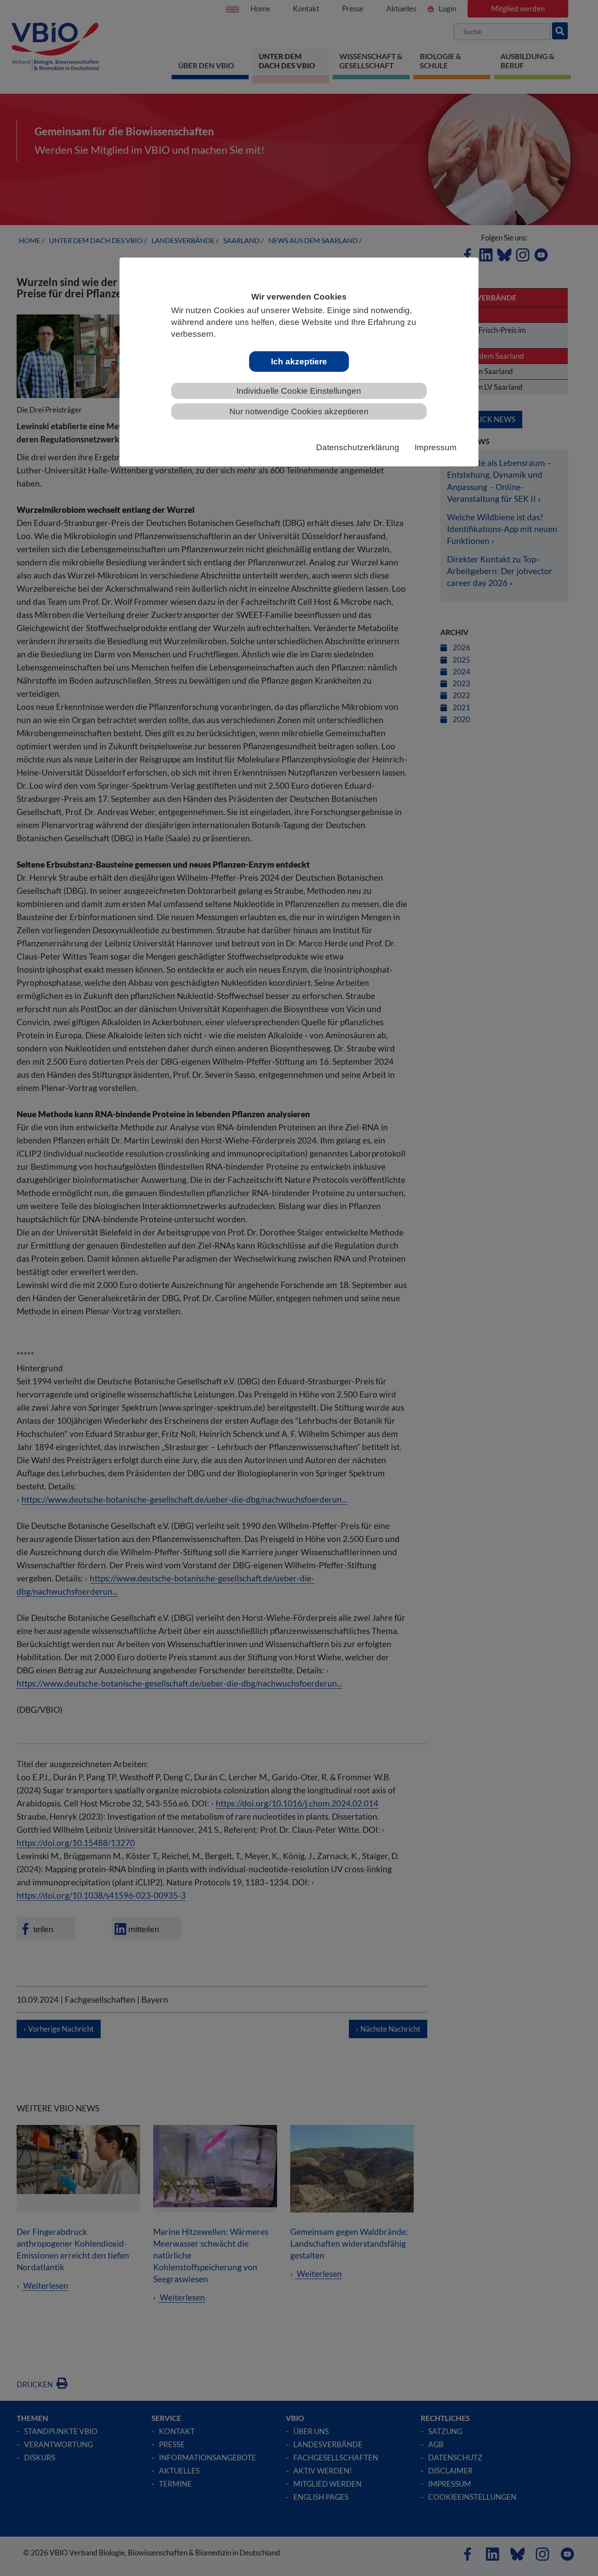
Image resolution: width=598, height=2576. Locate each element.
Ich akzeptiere (299, 362)
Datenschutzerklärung (358, 447)
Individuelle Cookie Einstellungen (299, 391)
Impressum (436, 447)
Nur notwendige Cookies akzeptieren (299, 411)
